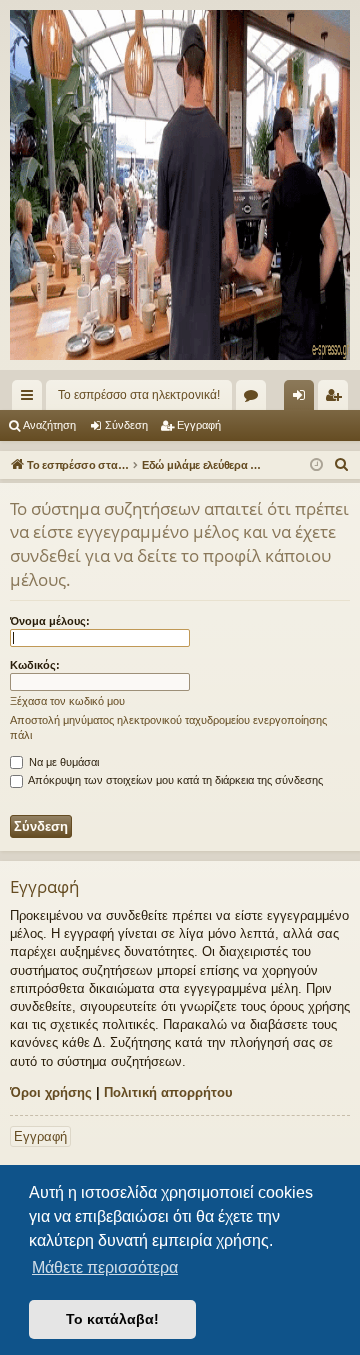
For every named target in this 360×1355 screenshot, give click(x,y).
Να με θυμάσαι (62, 762)
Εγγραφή (199, 425)
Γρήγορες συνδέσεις (31, 399)
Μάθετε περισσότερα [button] (105, 1267)
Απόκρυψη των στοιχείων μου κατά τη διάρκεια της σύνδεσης (174, 780)
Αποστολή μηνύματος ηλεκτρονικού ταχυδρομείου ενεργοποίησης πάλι (168, 727)
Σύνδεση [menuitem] (303, 399)
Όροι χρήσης (51, 1092)
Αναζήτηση (49, 425)
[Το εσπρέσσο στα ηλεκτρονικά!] (180, 185)
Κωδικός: (35, 665)
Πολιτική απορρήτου (168, 1092)
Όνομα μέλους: (50, 621)
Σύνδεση (126, 425)
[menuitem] (342, 465)
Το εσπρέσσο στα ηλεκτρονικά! (139, 395)
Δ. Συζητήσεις (255, 399)
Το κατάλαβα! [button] (112, 1319)
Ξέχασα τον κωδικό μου (67, 701)
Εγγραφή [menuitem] (337, 399)
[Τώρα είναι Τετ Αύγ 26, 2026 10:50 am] (316, 465)
